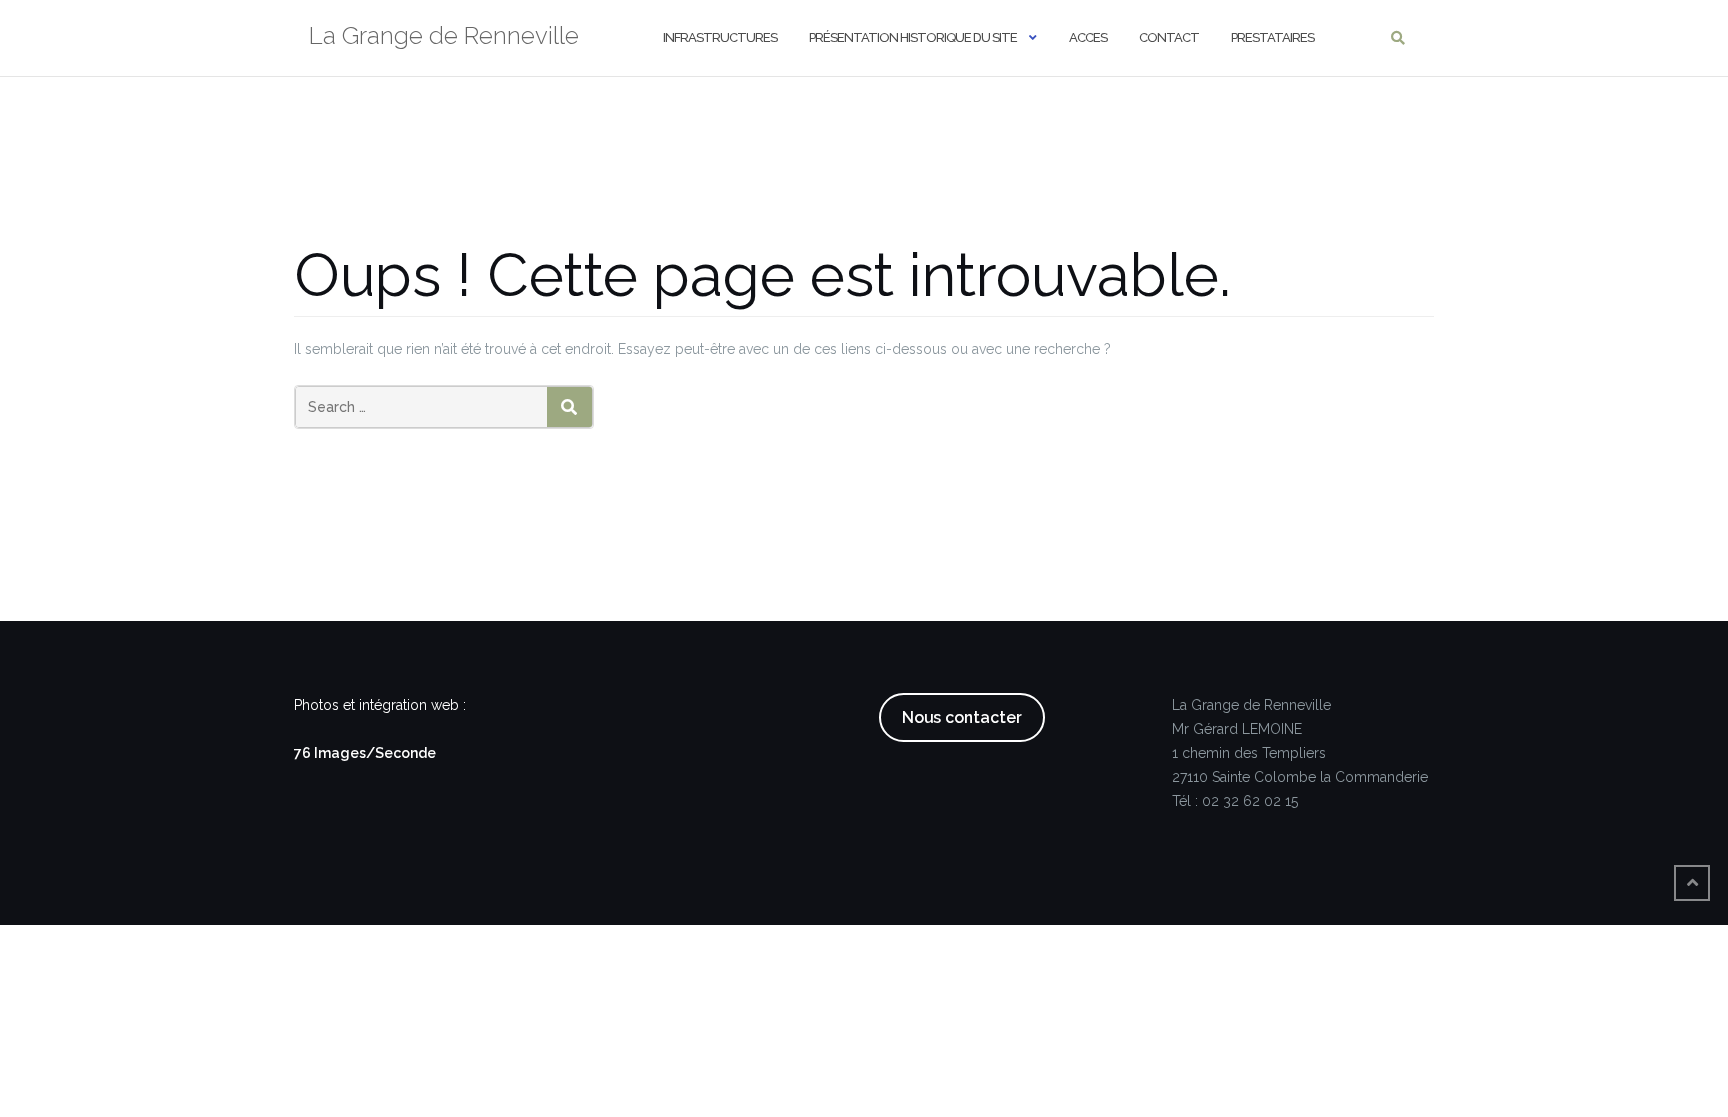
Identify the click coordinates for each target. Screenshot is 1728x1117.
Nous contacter (962, 717)
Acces (1088, 37)
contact (1169, 37)
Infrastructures (720, 37)
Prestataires (1272, 37)
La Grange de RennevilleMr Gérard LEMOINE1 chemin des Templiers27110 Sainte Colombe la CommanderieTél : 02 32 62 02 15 (1300, 753)
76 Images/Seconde (365, 753)
